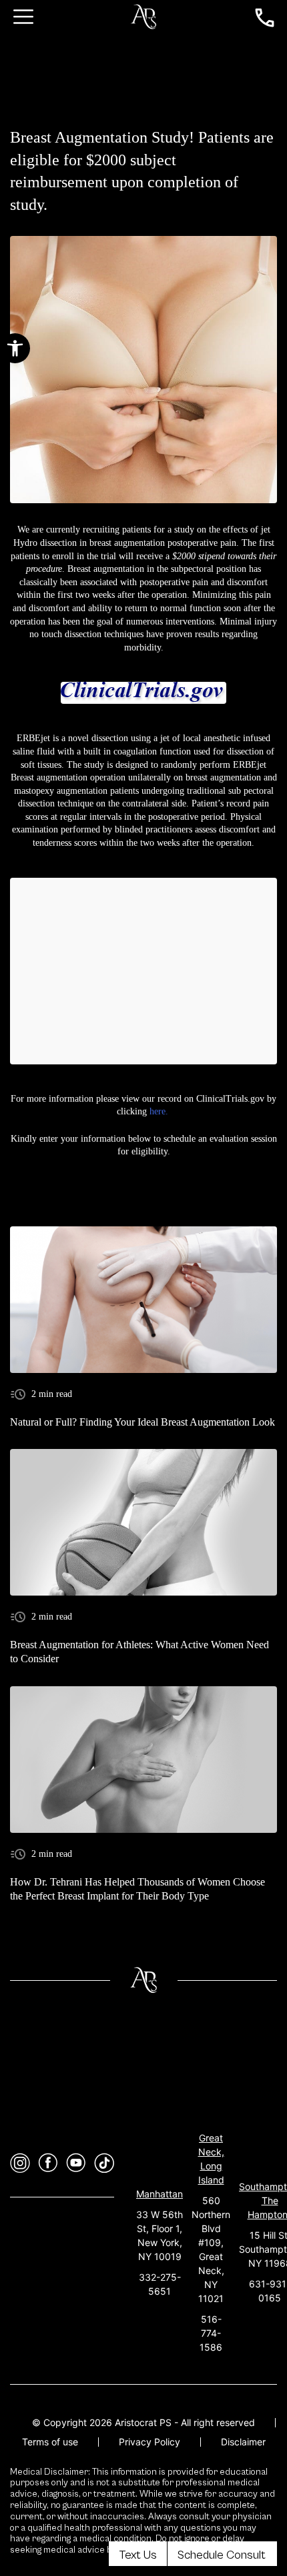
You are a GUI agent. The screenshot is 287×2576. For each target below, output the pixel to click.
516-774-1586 (211, 2333)
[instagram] (20, 2163)
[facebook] (48, 2163)
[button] (15, 348)
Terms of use (50, 2442)
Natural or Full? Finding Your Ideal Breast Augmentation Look (142, 1422)
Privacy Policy (150, 2442)
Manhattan (160, 2194)
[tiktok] (104, 2163)
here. (159, 1111)
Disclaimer (243, 2442)
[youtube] (76, 2163)
